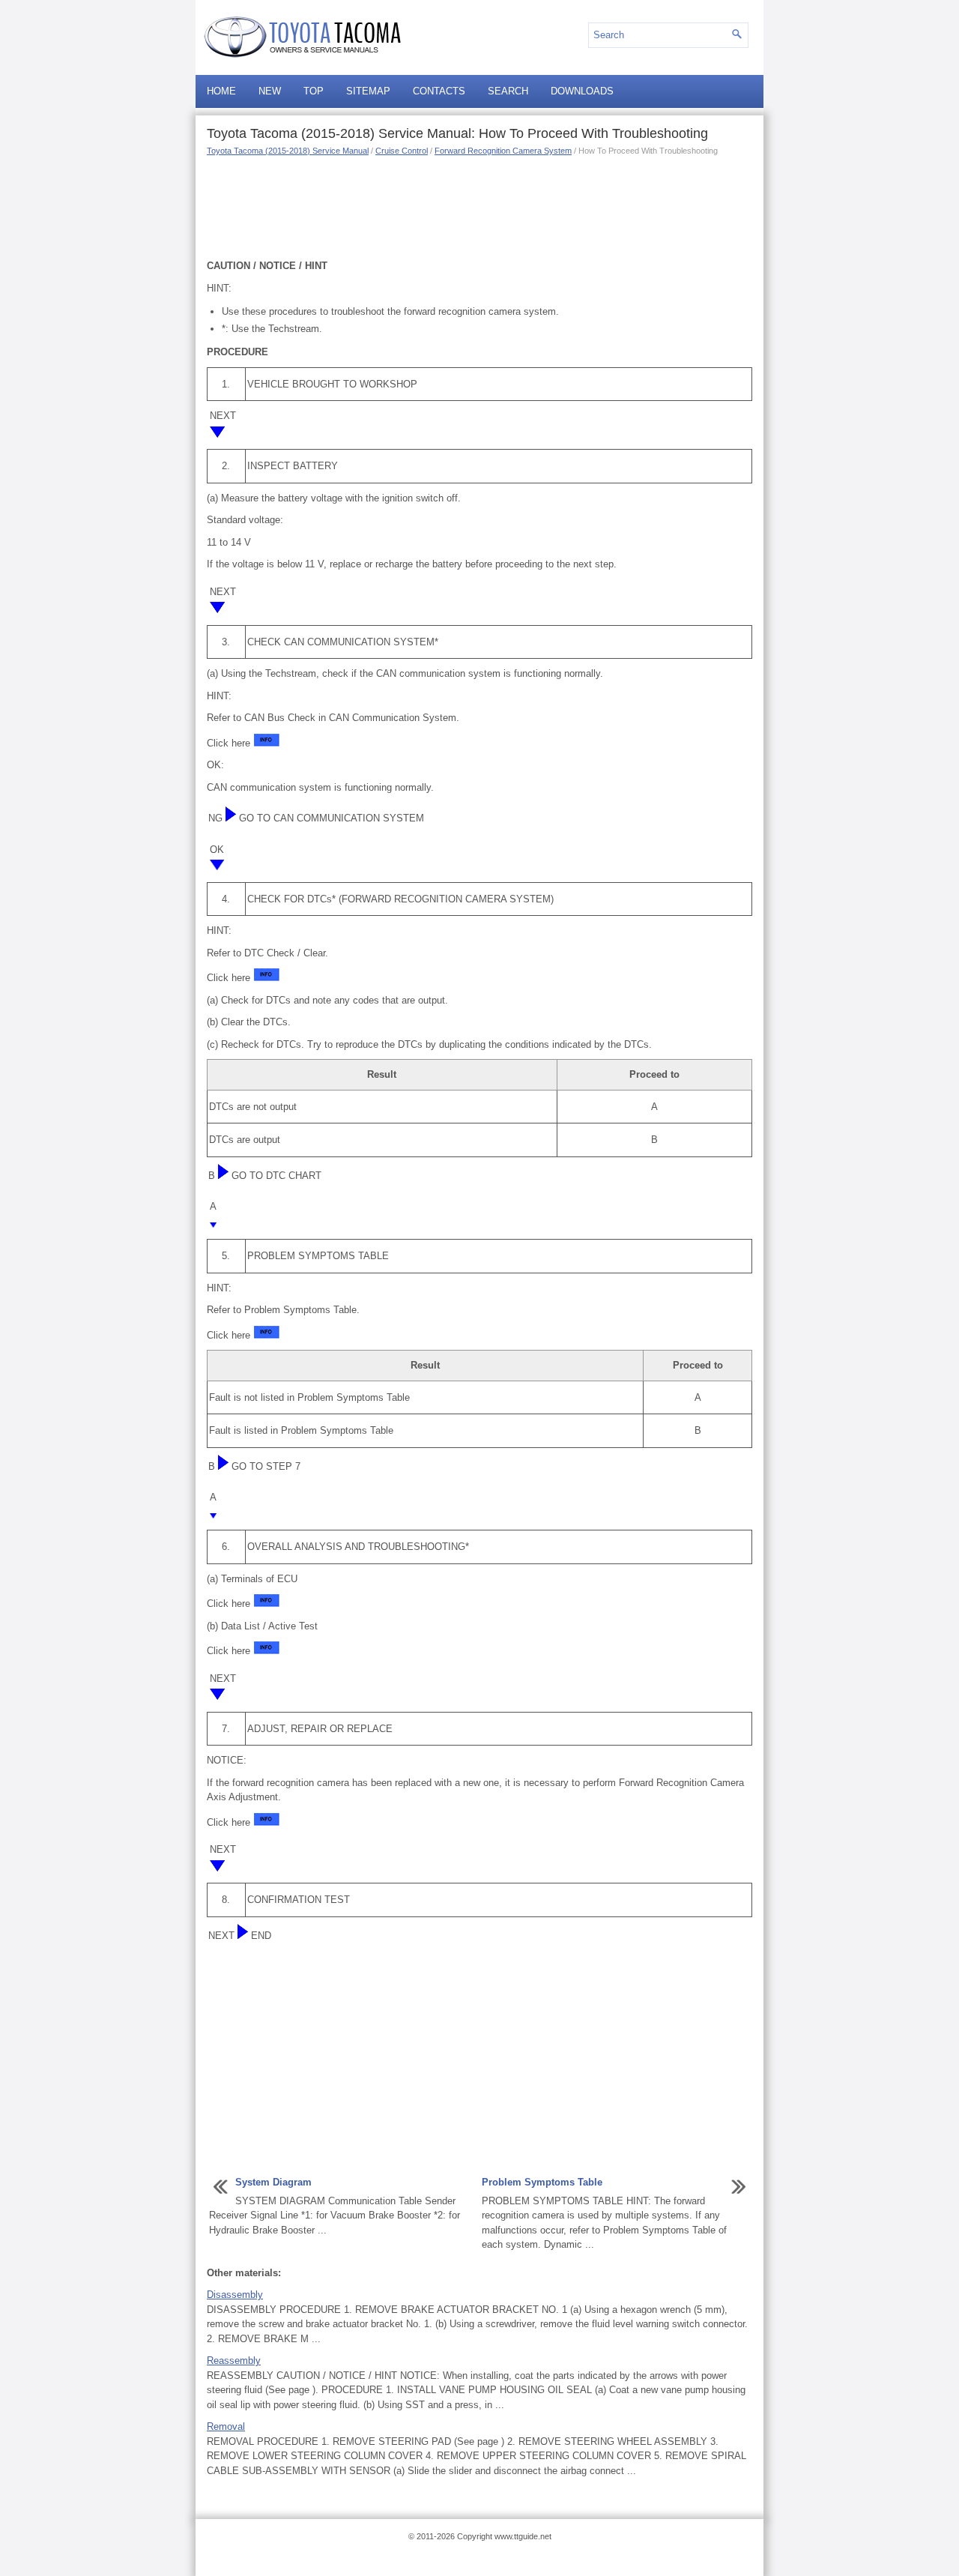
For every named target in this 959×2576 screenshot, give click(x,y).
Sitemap (368, 91)
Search (508, 91)
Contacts (439, 91)
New (270, 91)
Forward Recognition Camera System (503, 151)
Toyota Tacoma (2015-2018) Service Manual (288, 151)
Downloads (582, 91)
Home (221, 91)
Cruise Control (402, 151)
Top (314, 91)
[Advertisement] (479, 206)
